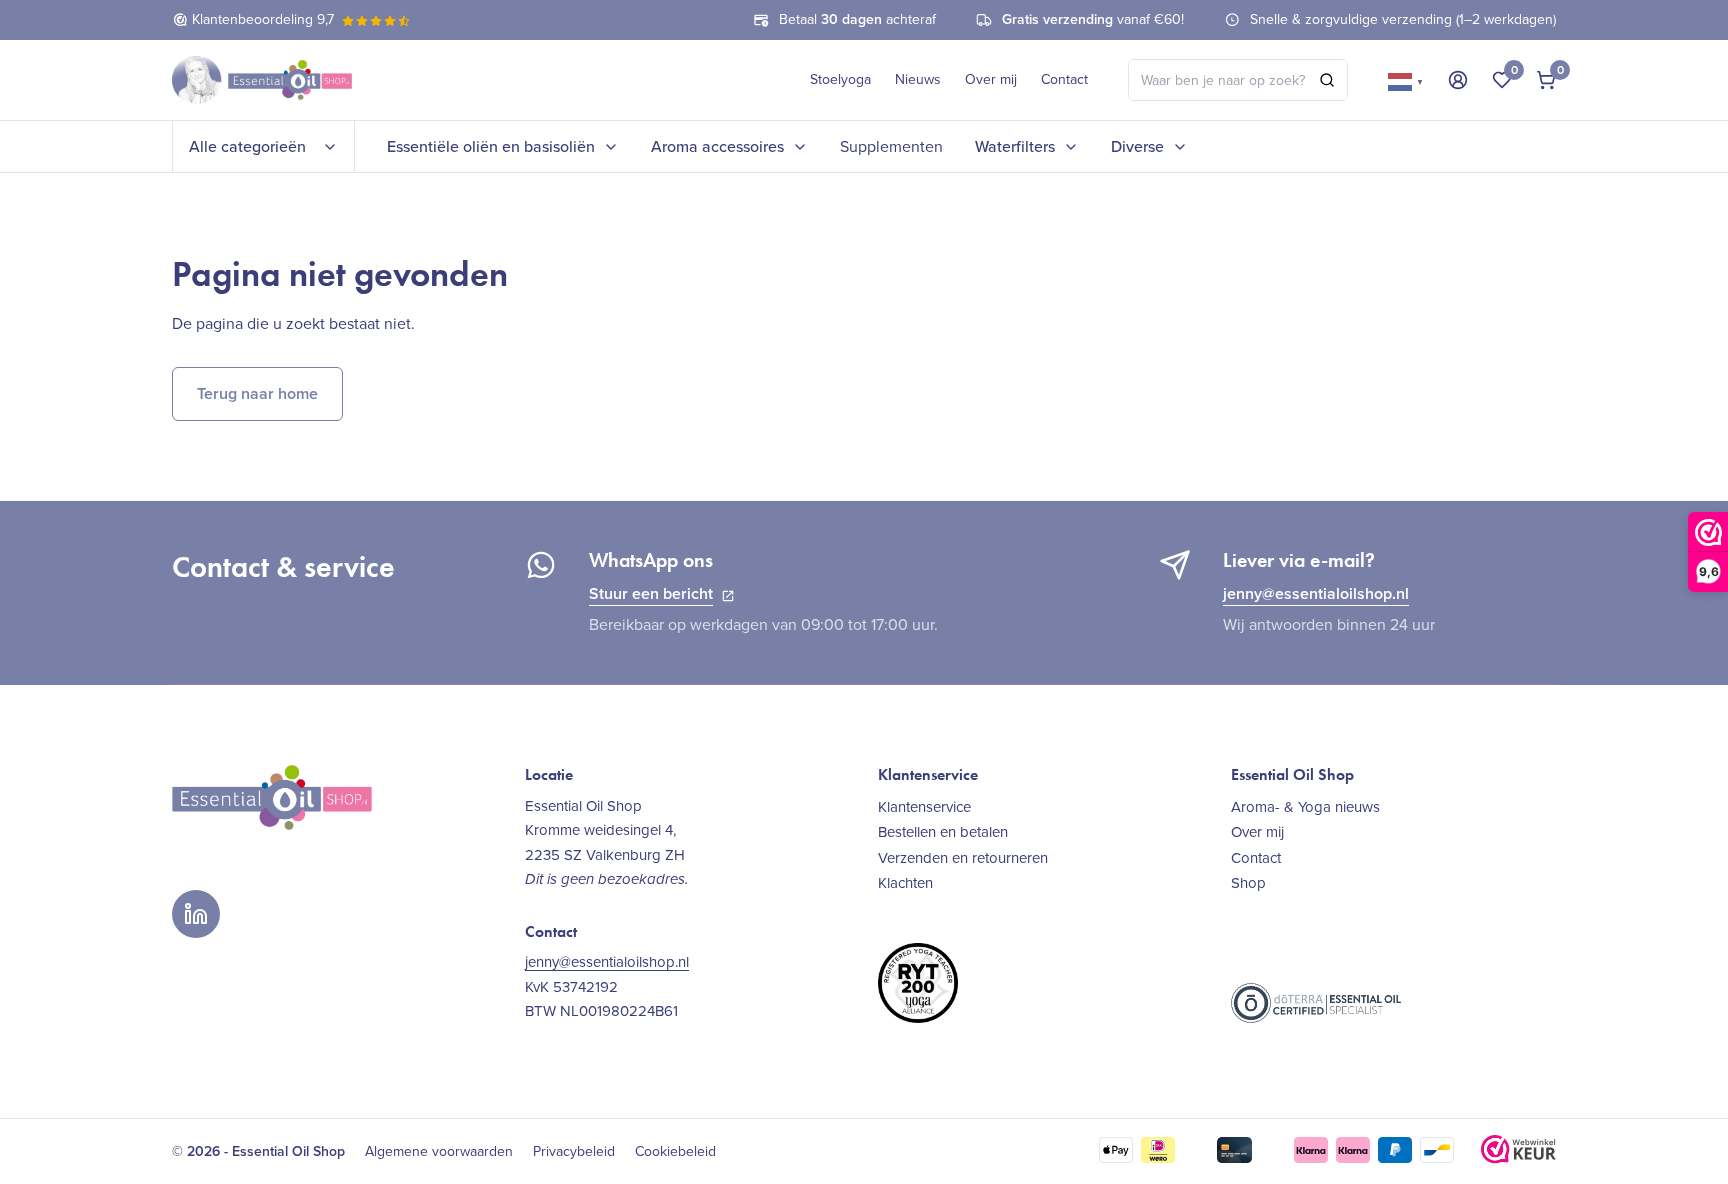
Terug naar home (257, 393)
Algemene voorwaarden (439, 1152)
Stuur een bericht (651, 593)
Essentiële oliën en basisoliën (491, 146)
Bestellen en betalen (943, 831)
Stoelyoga (840, 79)
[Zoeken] (1327, 80)
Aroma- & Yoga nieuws (1305, 806)
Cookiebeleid (675, 1152)
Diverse (1137, 146)
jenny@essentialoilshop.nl (1316, 593)
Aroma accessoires (717, 146)
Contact (1064, 79)
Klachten (905, 882)
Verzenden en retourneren (963, 857)
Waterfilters (1015, 146)
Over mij (991, 79)
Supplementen (891, 146)
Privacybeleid (574, 1152)
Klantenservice (924, 806)
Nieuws (918, 79)
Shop (1248, 882)
